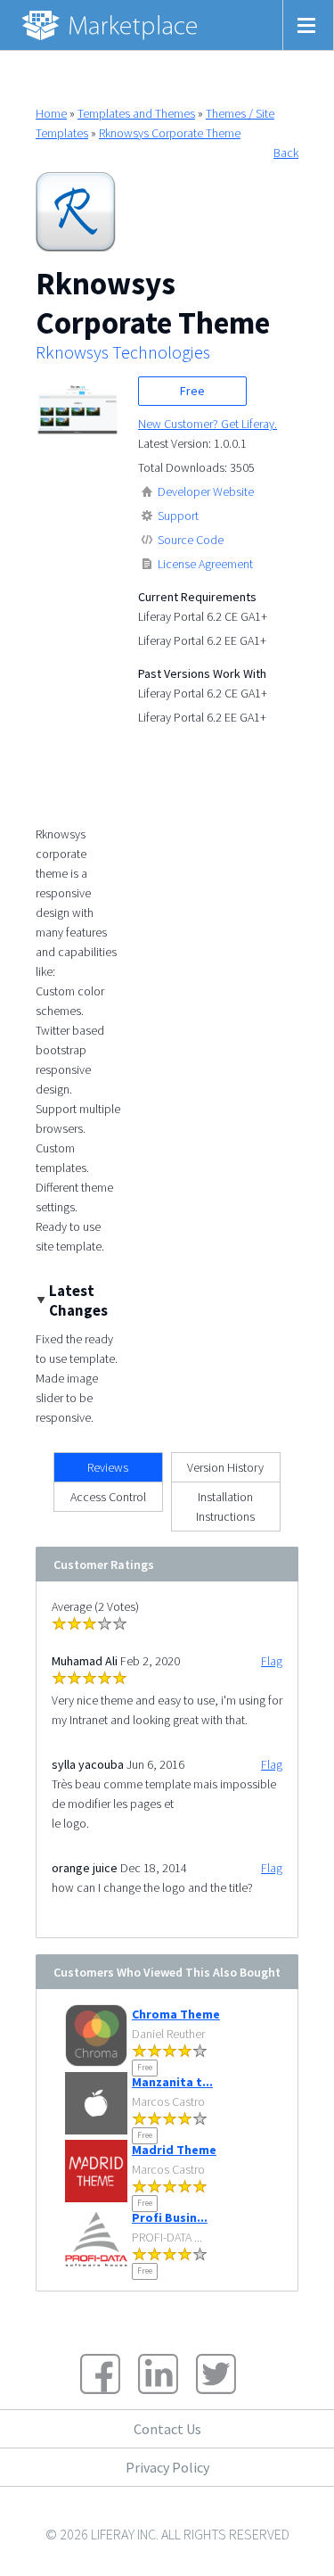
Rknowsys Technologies (123, 352)
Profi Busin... (170, 2217)
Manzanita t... (172, 2082)
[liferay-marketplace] (111, 25)
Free (192, 391)
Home (51, 113)
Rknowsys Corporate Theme (170, 133)
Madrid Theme (174, 2150)
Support (178, 516)
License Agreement (205, 564)
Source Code (191, 540)
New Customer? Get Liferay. (208, 424)
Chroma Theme (176, 2014)
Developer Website (206, 491)
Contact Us (167, 2429)
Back (286, 153)
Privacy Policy (167, 2467)
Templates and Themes (136, 113)
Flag (272, 1661)
